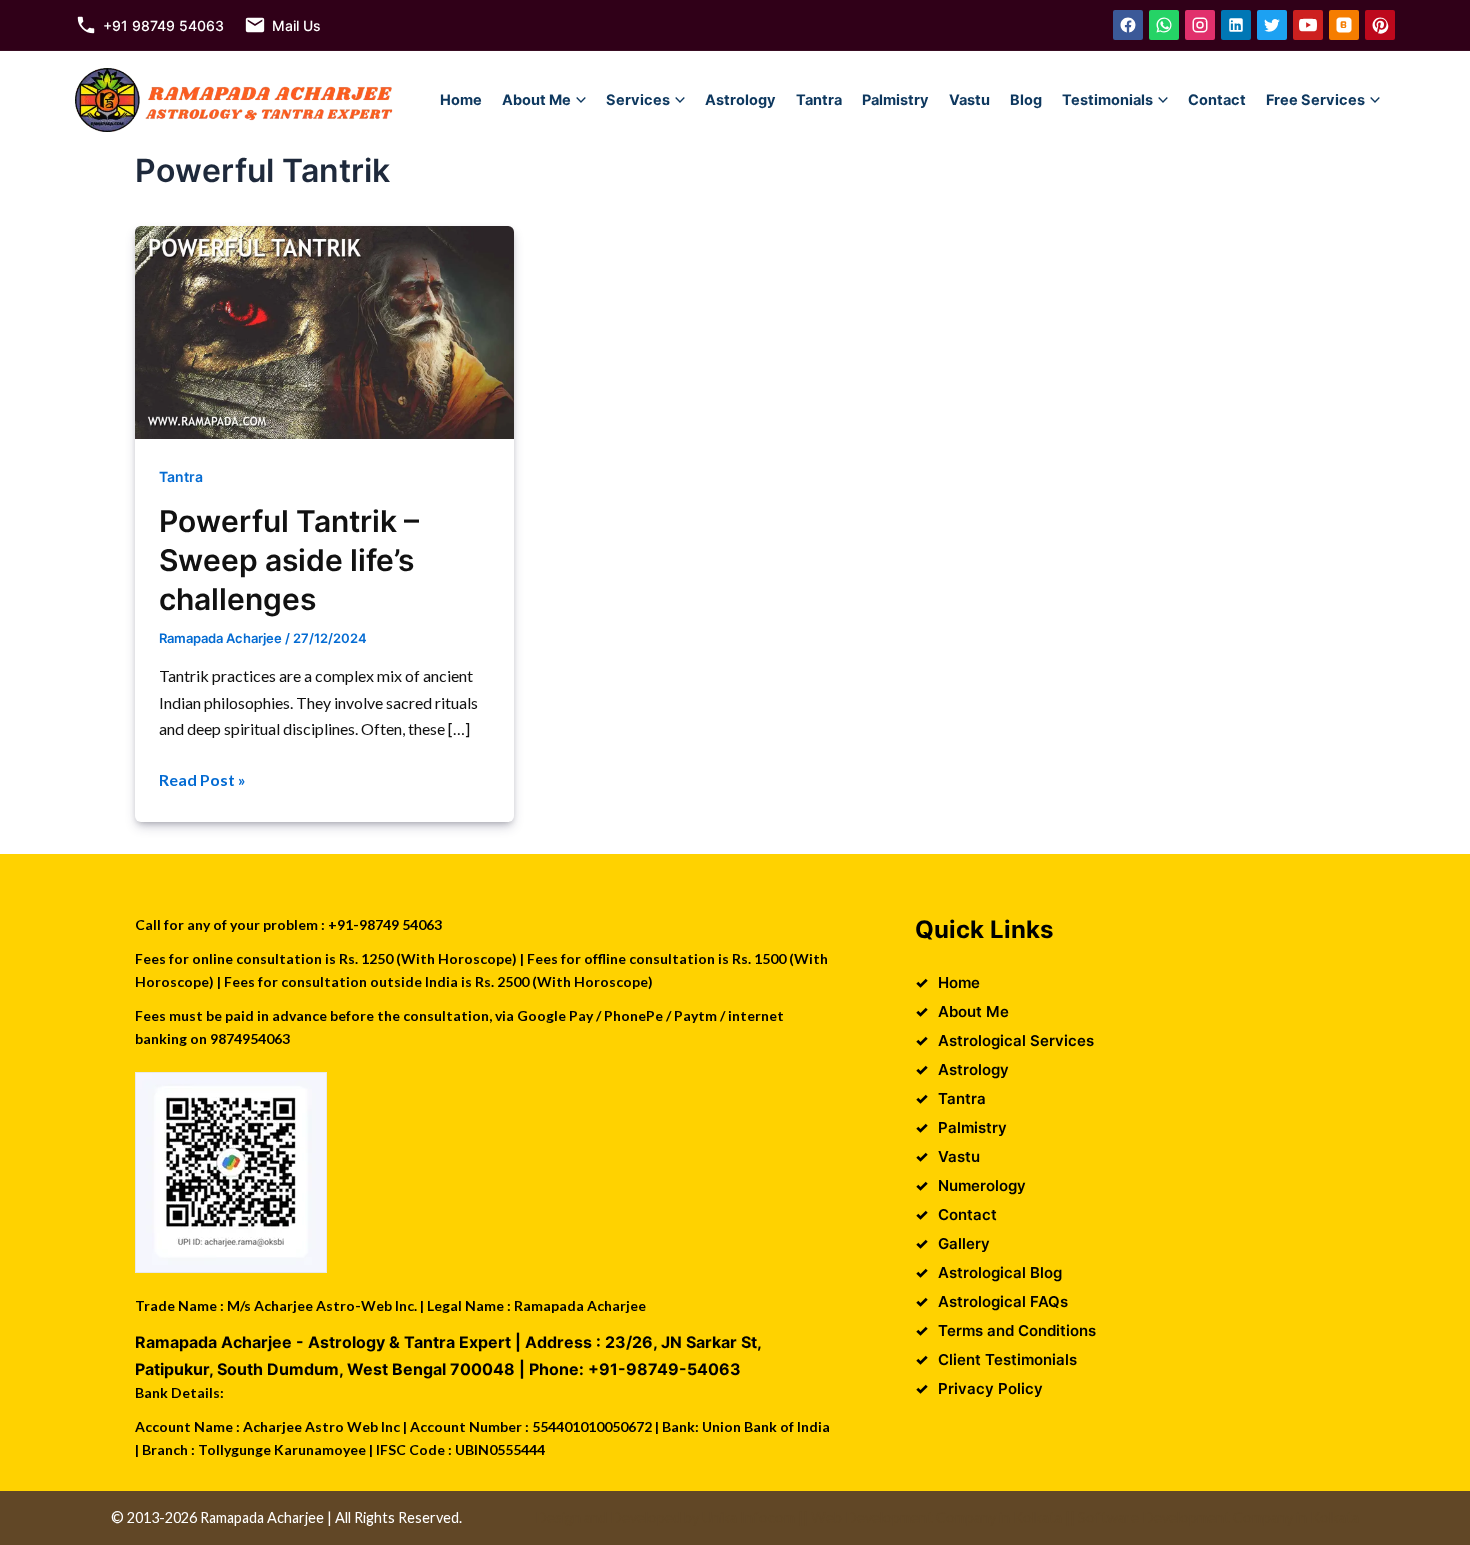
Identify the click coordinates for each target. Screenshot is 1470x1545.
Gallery (964, 1243)
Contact (1217, 100)
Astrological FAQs (1003, 1301)
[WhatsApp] (1164, 25)
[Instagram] (1200, 25)
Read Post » (202, 781)
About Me (536, 100)
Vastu (969, 100)
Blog (1026, 100)
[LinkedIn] (1236, 25)
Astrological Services (1016, 1040)
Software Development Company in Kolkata (1218, 1517)
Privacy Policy (990, 1388)
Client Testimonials (1007, 1359)
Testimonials (1107, 100)
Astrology (740, 100)
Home (461, 100)
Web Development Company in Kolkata (936, 1517)
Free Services (1315, 100)
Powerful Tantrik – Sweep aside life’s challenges (289, 560)
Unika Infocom (748, 1517)
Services (638, 100)
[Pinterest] (1380, 25)
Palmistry (895, 100)
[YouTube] (1308, 25)
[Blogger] (1344, 25)
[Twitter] (1272, 25)
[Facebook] (1128, 25)
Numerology (982, 1185)
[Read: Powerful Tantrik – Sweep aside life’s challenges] (324, 331)
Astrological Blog (1000, 1272)
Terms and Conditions (1017, 1330)
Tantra (819, 100)
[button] (581, 100)
